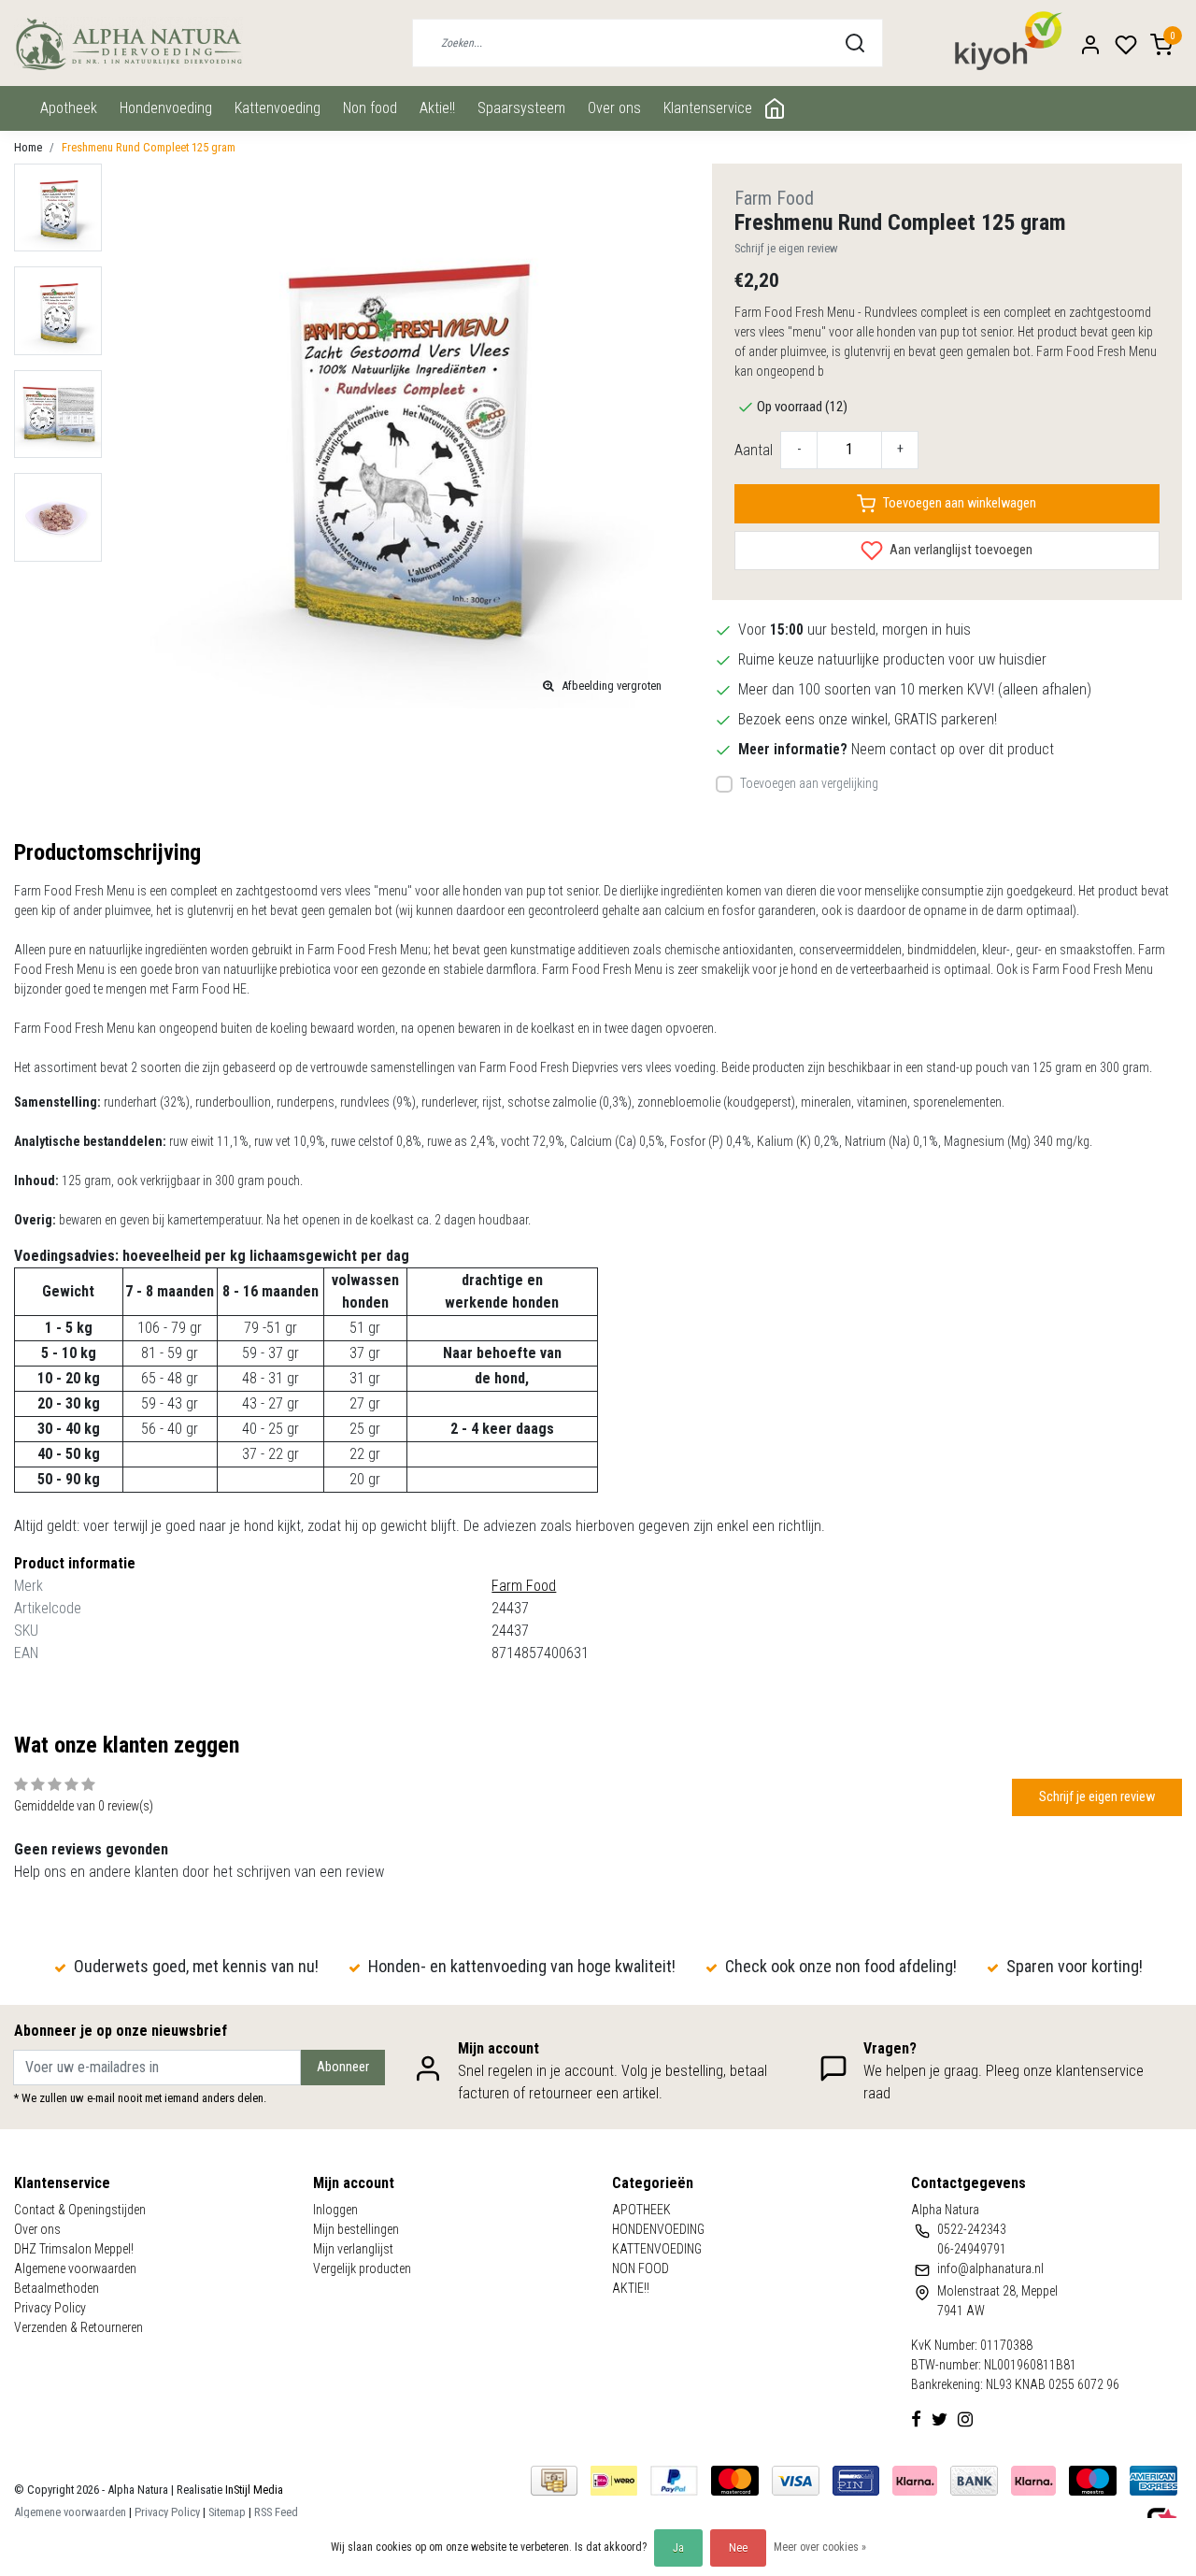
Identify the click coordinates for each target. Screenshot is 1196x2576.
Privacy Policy (50, 2308)
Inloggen (335, 2210)
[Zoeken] (855, 43)
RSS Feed (276, 2512)
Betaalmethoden (57, 2288)
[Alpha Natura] (128, 43)
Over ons (614, 108)
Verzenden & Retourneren (78, 2327)
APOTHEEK (69, 108)
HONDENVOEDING (166, 108)
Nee (738, 2548)
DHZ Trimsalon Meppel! (74, 2249)
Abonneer (343, 2067)
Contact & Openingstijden (80, 2210)
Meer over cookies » (820, 2547)
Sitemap (227, 2512)
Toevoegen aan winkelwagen (960, 503)
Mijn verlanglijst (353, 2249)
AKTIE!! (437, 108)
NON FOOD (370, 108)
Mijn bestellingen (356, 2229)
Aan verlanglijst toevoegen (960, 550)
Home (28, 147)
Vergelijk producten (362, 2268)
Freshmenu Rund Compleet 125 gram (149, 147)
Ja (678, 2548)
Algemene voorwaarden (75, 2268)
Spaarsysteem (521, 108)
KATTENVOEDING (278, 108)
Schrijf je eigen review (786, 248)
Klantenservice (708, 108)
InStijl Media (253, 2490)
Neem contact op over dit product (953, 749)
